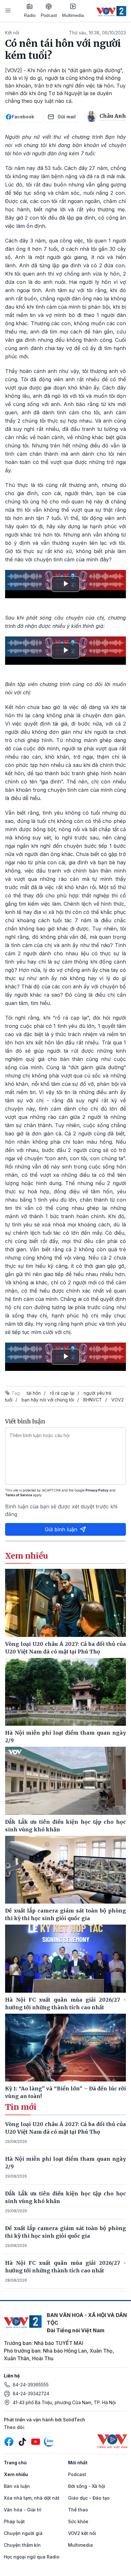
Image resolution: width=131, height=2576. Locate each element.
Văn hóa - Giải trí (23, 2510)
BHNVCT (93, 1400)
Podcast (49, 15)
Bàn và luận (17, 2486)
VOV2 (117, 1400)
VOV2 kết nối (82, 2533)
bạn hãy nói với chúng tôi (48, 1400)
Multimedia (73, 15)
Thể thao (78, 2510)
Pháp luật (14, 2521)
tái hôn (34, 1393)
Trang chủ (15, 2463)
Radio (30, 15)
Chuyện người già (23, 2533)
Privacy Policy (97, 1490)
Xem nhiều (16, 2474)
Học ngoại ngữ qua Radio (32, 2557)
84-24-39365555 (31, 2385)
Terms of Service (19, 1495)
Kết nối (12, 33)
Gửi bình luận (61, 1529)
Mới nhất (78, 2463)
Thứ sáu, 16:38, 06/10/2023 (97, 33)
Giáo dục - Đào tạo (89, 2498)
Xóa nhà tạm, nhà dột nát (32, 2498)
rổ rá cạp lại (62, 1393)
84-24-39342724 (31, 2394)
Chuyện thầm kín (22, 2545)
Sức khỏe (78, 2521)
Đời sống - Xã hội (87, 2486)
